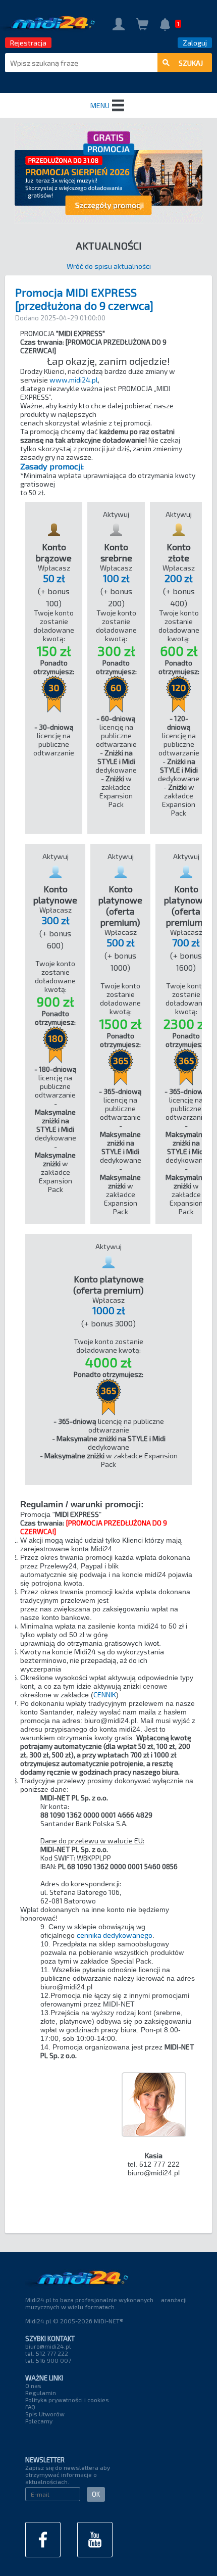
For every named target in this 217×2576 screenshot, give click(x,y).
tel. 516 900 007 (48, 2360)
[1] (165, 26)
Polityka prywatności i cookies (67, 2400)
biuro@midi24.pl (48, 2346)
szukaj (191, 63)
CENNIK (105, 1695)
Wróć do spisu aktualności (109, 266)
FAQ (30, 2407)
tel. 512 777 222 (47, 2353)
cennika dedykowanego (115, 1935)
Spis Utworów (45, 2414)
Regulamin (41, 2393)
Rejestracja (28, 43)
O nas (33, 2386)
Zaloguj (195, 43)
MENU (100, 105)
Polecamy (39, 2421)
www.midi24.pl (74, 380)
